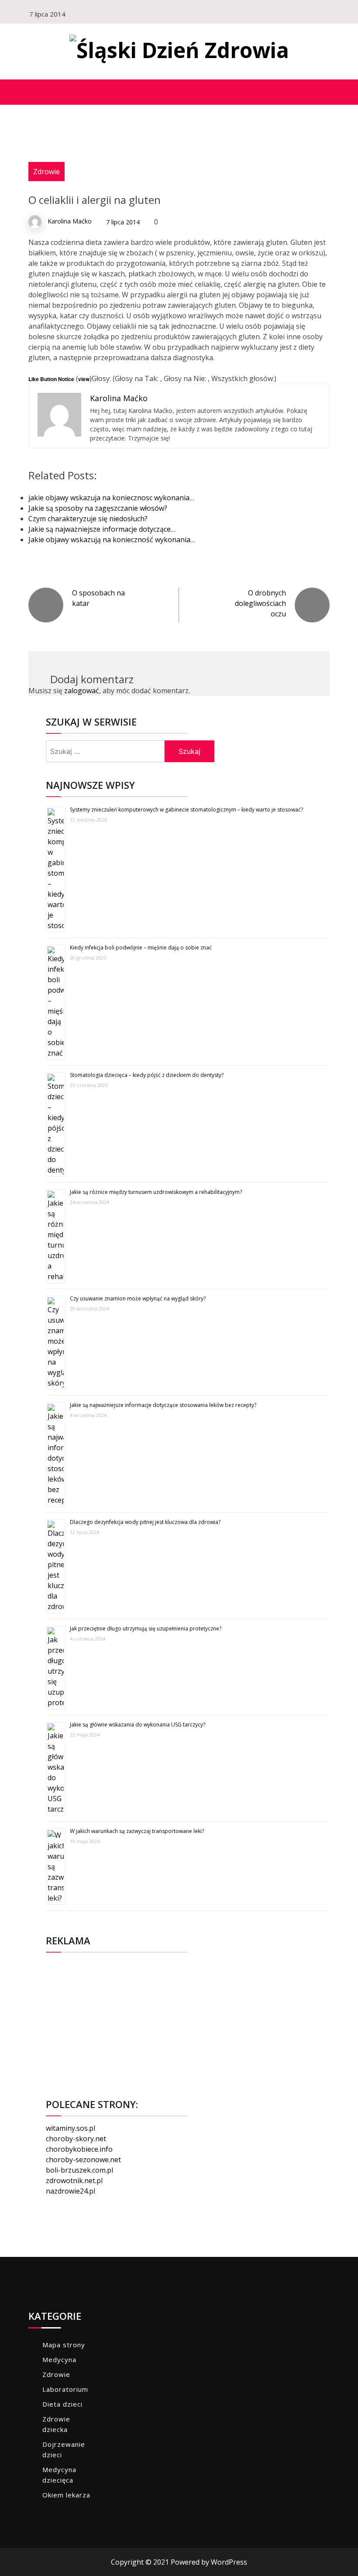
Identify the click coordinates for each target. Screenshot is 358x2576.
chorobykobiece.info (79, 2149)
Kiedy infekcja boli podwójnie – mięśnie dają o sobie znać (141, 948)
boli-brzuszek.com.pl (79, 2170)
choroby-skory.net (76, 2139)
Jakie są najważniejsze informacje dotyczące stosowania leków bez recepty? (163, 1405)
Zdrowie (46, 172)
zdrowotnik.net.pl (74, 2180)
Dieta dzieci (62, 2404)
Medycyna (59, 2359)
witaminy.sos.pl (71, 2128)
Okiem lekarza (66, 2495)
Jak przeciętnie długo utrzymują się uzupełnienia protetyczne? (146, 1628)
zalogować (82, 691)
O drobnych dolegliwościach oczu (260, 603)
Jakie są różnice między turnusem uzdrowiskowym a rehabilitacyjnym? (156, 1192)
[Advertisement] (188, 2020)
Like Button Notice (51, 379)
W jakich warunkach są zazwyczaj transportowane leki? (137, 1831)
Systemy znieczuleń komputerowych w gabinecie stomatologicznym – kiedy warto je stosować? (186, 810)
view (84, 379)
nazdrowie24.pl (71, 2191)
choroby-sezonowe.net (83, 2160)
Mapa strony (64, 2345)
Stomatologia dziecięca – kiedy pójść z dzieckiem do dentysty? (147, 1075)
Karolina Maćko (70, 221)
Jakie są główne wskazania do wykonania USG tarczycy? (138, 1725)
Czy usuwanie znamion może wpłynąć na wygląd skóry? (138, 1298)
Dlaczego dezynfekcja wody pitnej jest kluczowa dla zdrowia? (145, 1522)
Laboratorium (65, 2389)
